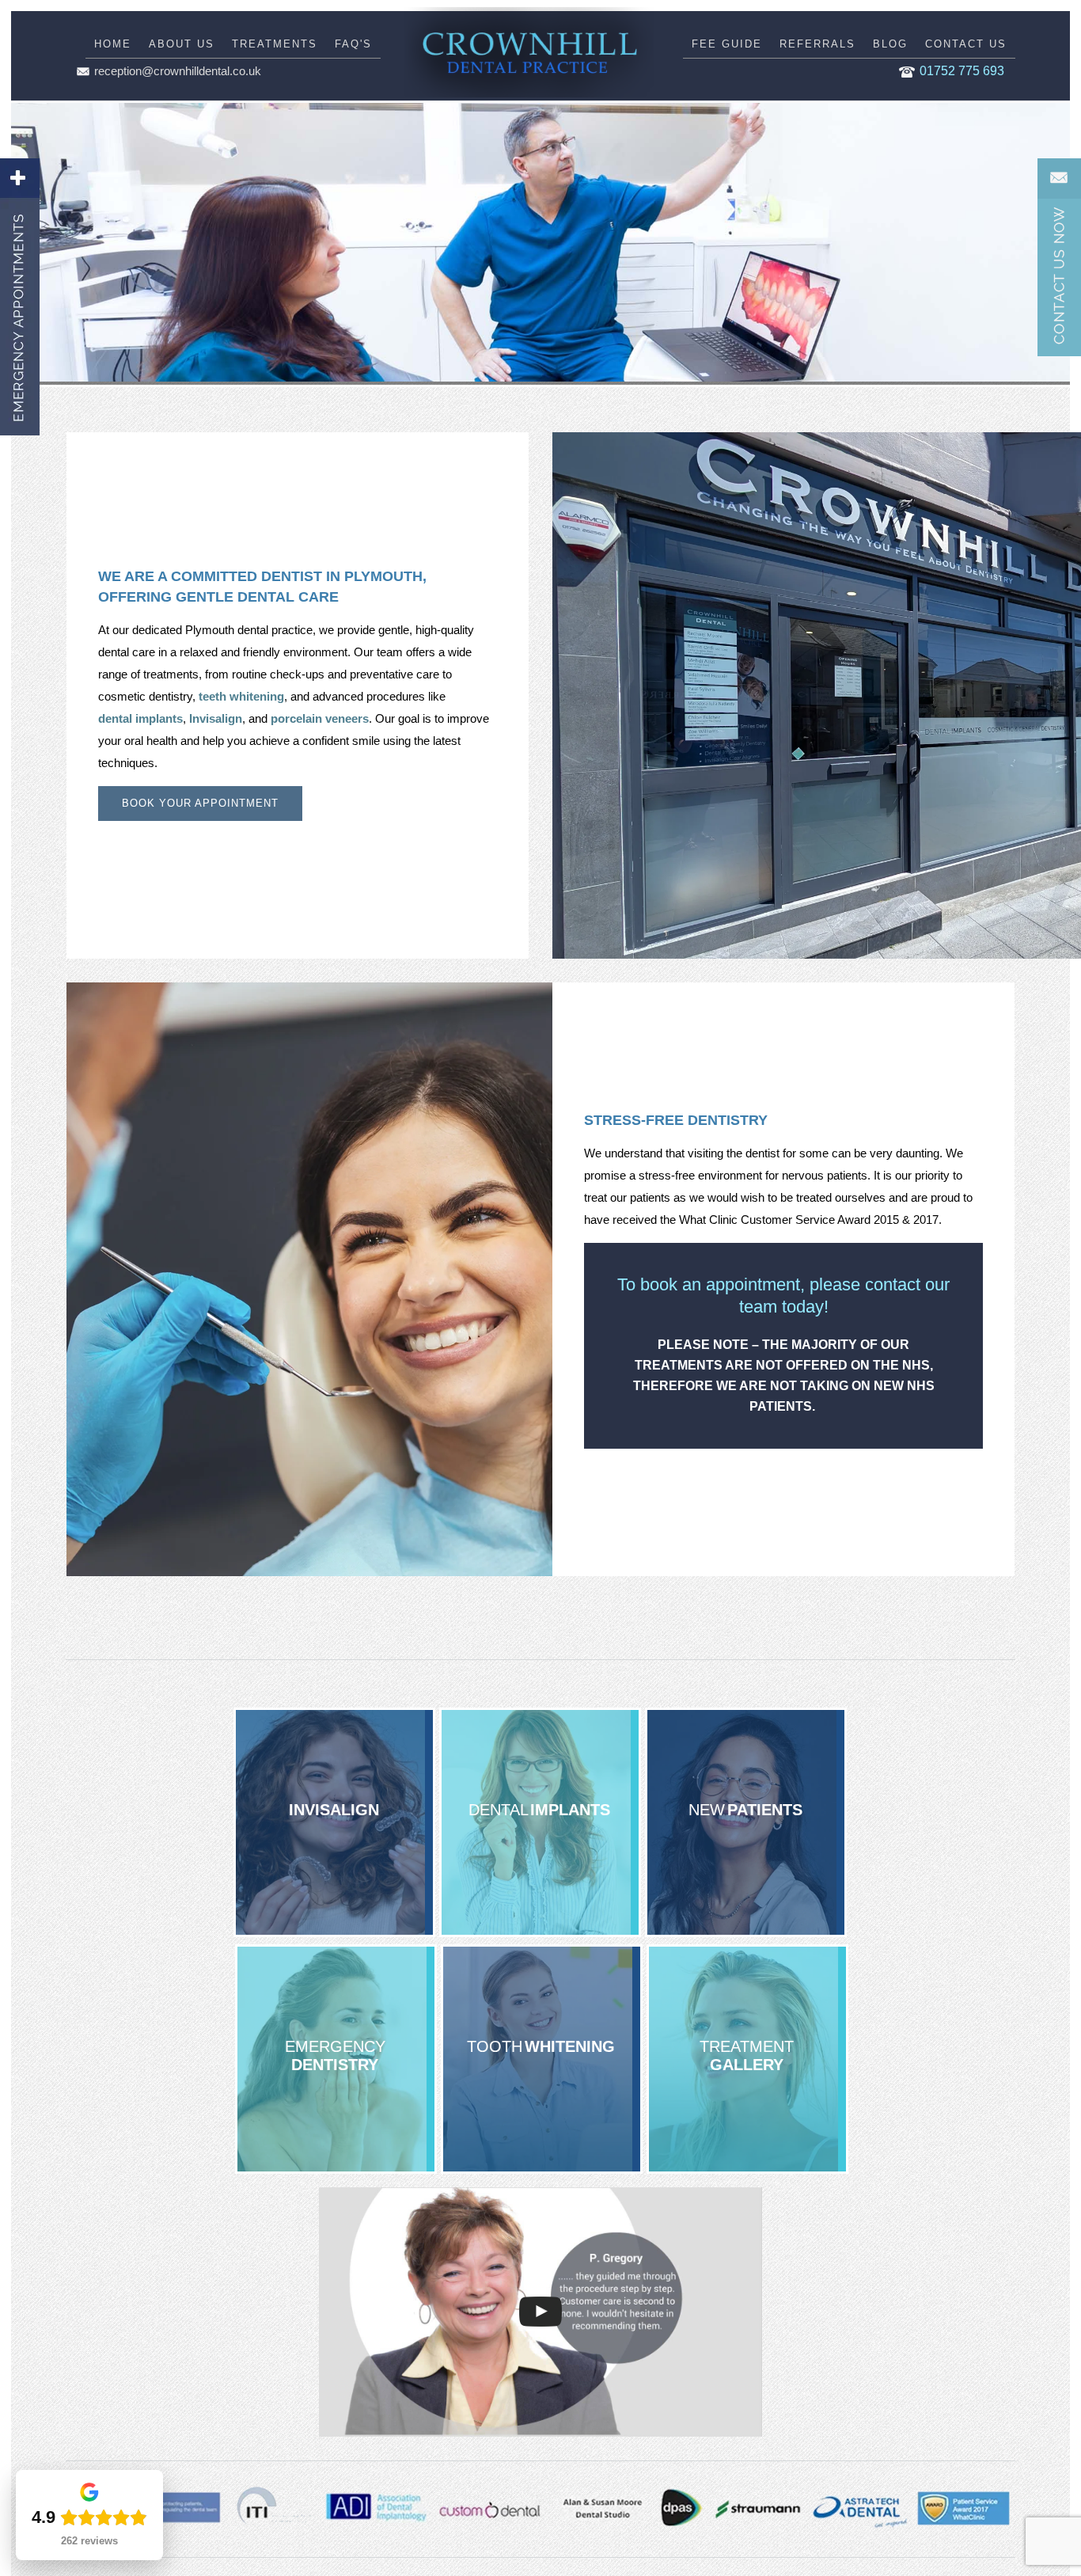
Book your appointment (200, 803)
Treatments (275, 44)
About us (182, 44)
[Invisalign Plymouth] (334, 1822)
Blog (890, 44)
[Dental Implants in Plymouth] (540, 1822)
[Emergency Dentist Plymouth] (336, 2059)
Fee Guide (727, 44)
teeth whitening (241, 696)
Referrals (817, 44)
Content (1059, 257)
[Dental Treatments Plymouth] (747, 2059)
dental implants (140, 718)
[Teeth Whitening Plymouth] (542, 2059)
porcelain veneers (320, 718)
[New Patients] (746, 1822)
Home (113, 44)
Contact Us (966, 44)
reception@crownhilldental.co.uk (178, 71)
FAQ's (353, 44)
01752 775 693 (962, 71)
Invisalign (216, 718)
